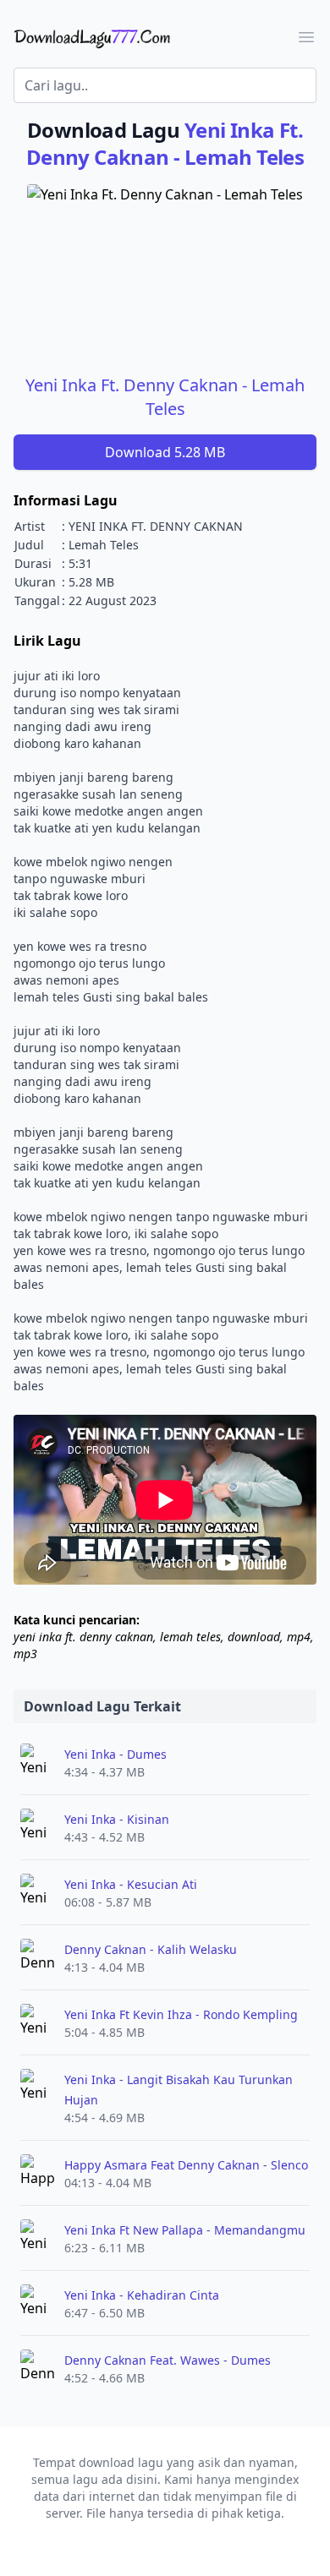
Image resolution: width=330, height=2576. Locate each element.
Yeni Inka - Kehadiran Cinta (142, 2295)
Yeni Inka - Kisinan (117, 1819)
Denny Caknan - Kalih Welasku (151, 1949)
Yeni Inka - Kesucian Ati (131, 1884)
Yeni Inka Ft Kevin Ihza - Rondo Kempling (181, 2014)
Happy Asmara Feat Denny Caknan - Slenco (186, 2165)
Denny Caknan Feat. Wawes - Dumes (168, 2360)
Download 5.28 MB (165, 452)
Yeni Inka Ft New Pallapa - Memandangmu (185, 2230)
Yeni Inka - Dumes (115, 1754)
